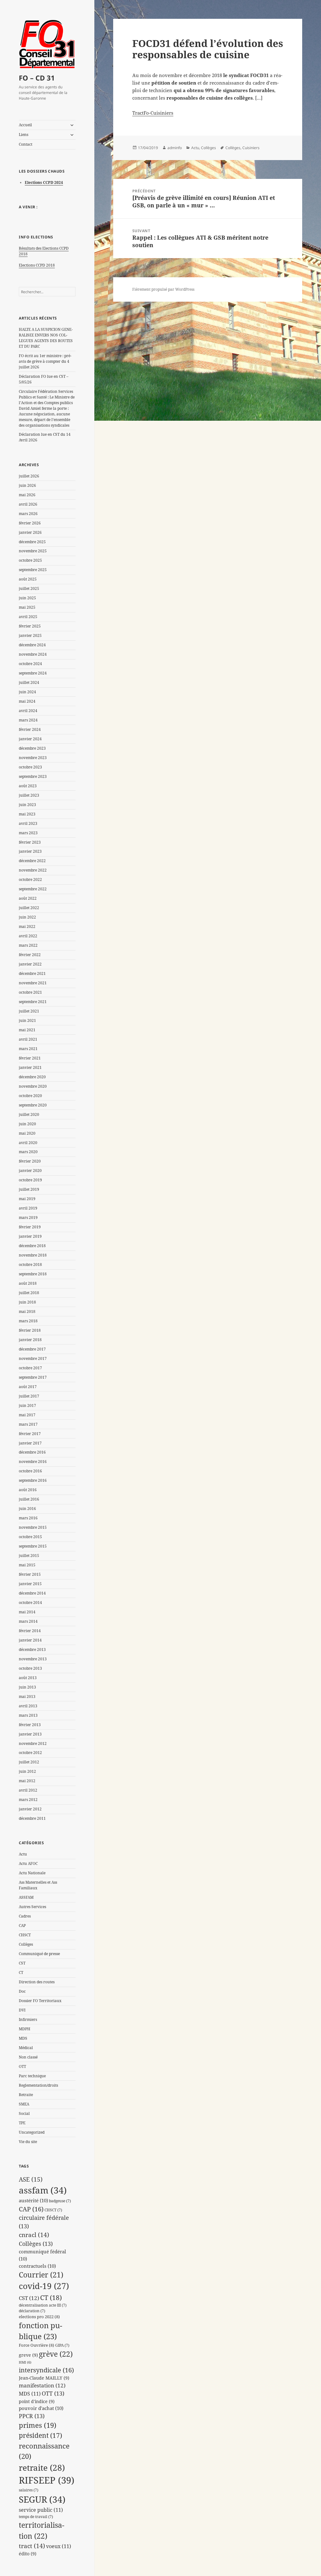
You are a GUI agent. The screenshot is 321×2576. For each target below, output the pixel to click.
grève (56, 2354)
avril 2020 (28, 1143)
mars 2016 (28, 1518)
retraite (42, 2468)
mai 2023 (27, 814)
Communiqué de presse (39, 1954)
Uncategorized (32, 2132)
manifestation (42, 2385)
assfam (43, 2190)
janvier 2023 (30, 851)
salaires (29, 2490)
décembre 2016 (32, 1452)
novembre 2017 (33, 1358)
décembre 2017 (32, 1349)
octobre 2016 (30, 1471)
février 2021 (30, 1058)
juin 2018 (27, 1302)
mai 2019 (27, 1199)
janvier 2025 (30, 635)
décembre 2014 (32, 1593)
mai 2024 (27, 701)
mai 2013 (27, 1697)
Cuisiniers (251, 148)
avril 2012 (28, 1790)
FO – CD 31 (37, 78)
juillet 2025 (29, 588)
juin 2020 (27, 1124)
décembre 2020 (32, 1077)
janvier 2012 (30, 1809)
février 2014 (30, 1631)
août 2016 (28, 1490)
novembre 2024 (33, 654)
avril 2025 (28, 617)
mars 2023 (28, 833)
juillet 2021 (29, 1011)
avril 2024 (28, 711)
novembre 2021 (33, 983)
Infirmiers (28, 2019)
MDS (23, 2038)
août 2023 (28, 786)
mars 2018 (28, 1321)
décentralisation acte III (43, 2305)
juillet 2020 (29, 1114)
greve (28, 2355)
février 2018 (30, 1330)
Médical (26, 2048)
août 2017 (28, 1387)
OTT (22, 2066)
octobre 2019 (30, 1180)
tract (32, 2546)
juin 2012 (27, 1771)
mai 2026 (27, 495)
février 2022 (30, 955)
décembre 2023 (32, 748)
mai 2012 (27, 1781)
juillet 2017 (29, 1396)
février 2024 (30, 729)
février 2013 (30, 1725)
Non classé (28, 2057)
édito (28, 2554)
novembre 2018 (33, 1255)
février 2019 (30, 1227)
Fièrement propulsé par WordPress (163, 289)
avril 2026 (28, 504)
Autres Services (32, 1907)
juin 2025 (27, 598)
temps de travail (36, 2516)
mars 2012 (28, 1800)
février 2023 (30, 842)
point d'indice (37, 2401)
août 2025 (28, 579)
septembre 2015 (33, 1546)
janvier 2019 (30, 1236)
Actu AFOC (28, 1863)
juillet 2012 (29, 1762)
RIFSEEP (47, 2480)
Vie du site (28, 2142)
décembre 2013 (32, 1650)
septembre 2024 (33, 673)
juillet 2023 (29, 795)
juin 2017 (27, 1405)
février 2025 (30, 626)
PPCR (32, 2416)
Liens (24, 135)
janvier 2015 (30, 1584)
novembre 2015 (33, 1527)
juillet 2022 (29, 908)
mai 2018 (27, 1311)
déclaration (32, 2311)
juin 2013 (27, 1687)
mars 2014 (28, 1621)
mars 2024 (28, 720)
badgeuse (60, 2201)
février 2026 (30, 523)
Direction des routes (37, 1982)
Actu (23, 1854)
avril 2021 (28, 1039)
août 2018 (28, 1283)
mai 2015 (27, 1565)
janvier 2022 (30, 964)
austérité (33, 2201)
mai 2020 (27, 1133)
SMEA (24, 2104)
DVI (22, 2010)
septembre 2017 (33, 1377)
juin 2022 (27, 917)
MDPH (25, 2029)
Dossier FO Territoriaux (40, 2001)
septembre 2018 (33, 1274)
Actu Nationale (32, 1873)
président (40, 2435)
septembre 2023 (33, 776)
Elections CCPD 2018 (37, 265)
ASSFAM (26, 1897)
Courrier (41, 2275)
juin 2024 (27, 692)
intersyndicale (46, 2370)
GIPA (62, 2345)
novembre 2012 (33, 1743)
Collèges (26, 1944)
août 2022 (28, 898)
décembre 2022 (32, 861)
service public (41, 2510)
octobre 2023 (30, 767)
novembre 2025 (33, 551)
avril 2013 (28, 1706)
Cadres (25, 1916)
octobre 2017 (30, 1368)
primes (38, 2425)
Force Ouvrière (37, 2345)
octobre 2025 (30, 560)
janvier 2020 (30, 1171)
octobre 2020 (30, 1096)
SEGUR (42, 2499)
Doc (22, 1991)
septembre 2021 (33, 1002)
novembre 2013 (33, 1659)
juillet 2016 (29, 1499)
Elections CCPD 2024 (44, 182)
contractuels (37, 2266)
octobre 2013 (30, 1668)
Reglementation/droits (38, 2085)
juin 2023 (27, 805)
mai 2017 (27, 1415)
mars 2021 (28, 1049)
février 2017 (30, 1434)
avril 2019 (28, 1208)
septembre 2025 (33, 570)
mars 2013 (28, 1715)
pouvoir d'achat (41, 2408)
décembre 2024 (32, 645)
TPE (22, 2123)
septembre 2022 (33, 889)
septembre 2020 (33, 1105)
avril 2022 (28, 936)
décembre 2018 (32, 1246)
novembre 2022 (33, 870)
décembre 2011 (32, 1818)
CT (21, 1972)
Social (24, 2113)
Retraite (26, 2095)
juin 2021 (27, 1020)
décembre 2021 (32, 973)
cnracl (34, 2235)
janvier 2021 (30, 1067)
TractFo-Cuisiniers (153, 113)
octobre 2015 (30, 1537)
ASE (31, 2179)
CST (22, 1963)
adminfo (175, 148)
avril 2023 (28, 823)
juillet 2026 (29, 476)
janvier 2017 (30, 1443)
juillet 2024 (29, 682)
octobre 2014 (30, 1603)
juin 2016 (27, 1509)
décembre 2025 (32, 542)
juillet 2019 (29, 1189)
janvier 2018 (30, 1340)
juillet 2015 (29, 1556)
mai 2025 (27, 607)
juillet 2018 (29, 1293)
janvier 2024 (30, 739)
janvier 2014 (30, 1640)
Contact (26, 144)
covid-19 (44, 2286)
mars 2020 (28, 1152)
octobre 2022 (30, 879)
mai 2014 (27, 1612)
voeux (59, 2546)
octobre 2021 (30, 992)
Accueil (25, 125)
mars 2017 (28, 1424)
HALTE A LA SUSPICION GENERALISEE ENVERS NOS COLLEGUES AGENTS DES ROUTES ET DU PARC (46, 338)
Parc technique (32, 2076)
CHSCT (25, 1935)
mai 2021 (27, 1030)
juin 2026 (27, 485)
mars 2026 (28, 514)
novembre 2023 (33, 758)
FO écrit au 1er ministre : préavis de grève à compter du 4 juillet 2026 (45, 361)
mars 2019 (28, 1218)
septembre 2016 (33, 1480)
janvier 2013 (30, 1734)
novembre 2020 (33, 1086)
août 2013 (28, 1678)
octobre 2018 (30, 1265)
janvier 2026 (30, 532)
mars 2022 (28, 945)
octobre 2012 (30, 1753)
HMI (25, 2362)
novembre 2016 (33, 1462)
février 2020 (30, 1161)
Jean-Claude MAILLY (44, 2378)
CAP (22, 1925)
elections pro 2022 (39, 2317)
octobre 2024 (30, 664)
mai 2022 (27, 926)
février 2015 (30, 1574)
